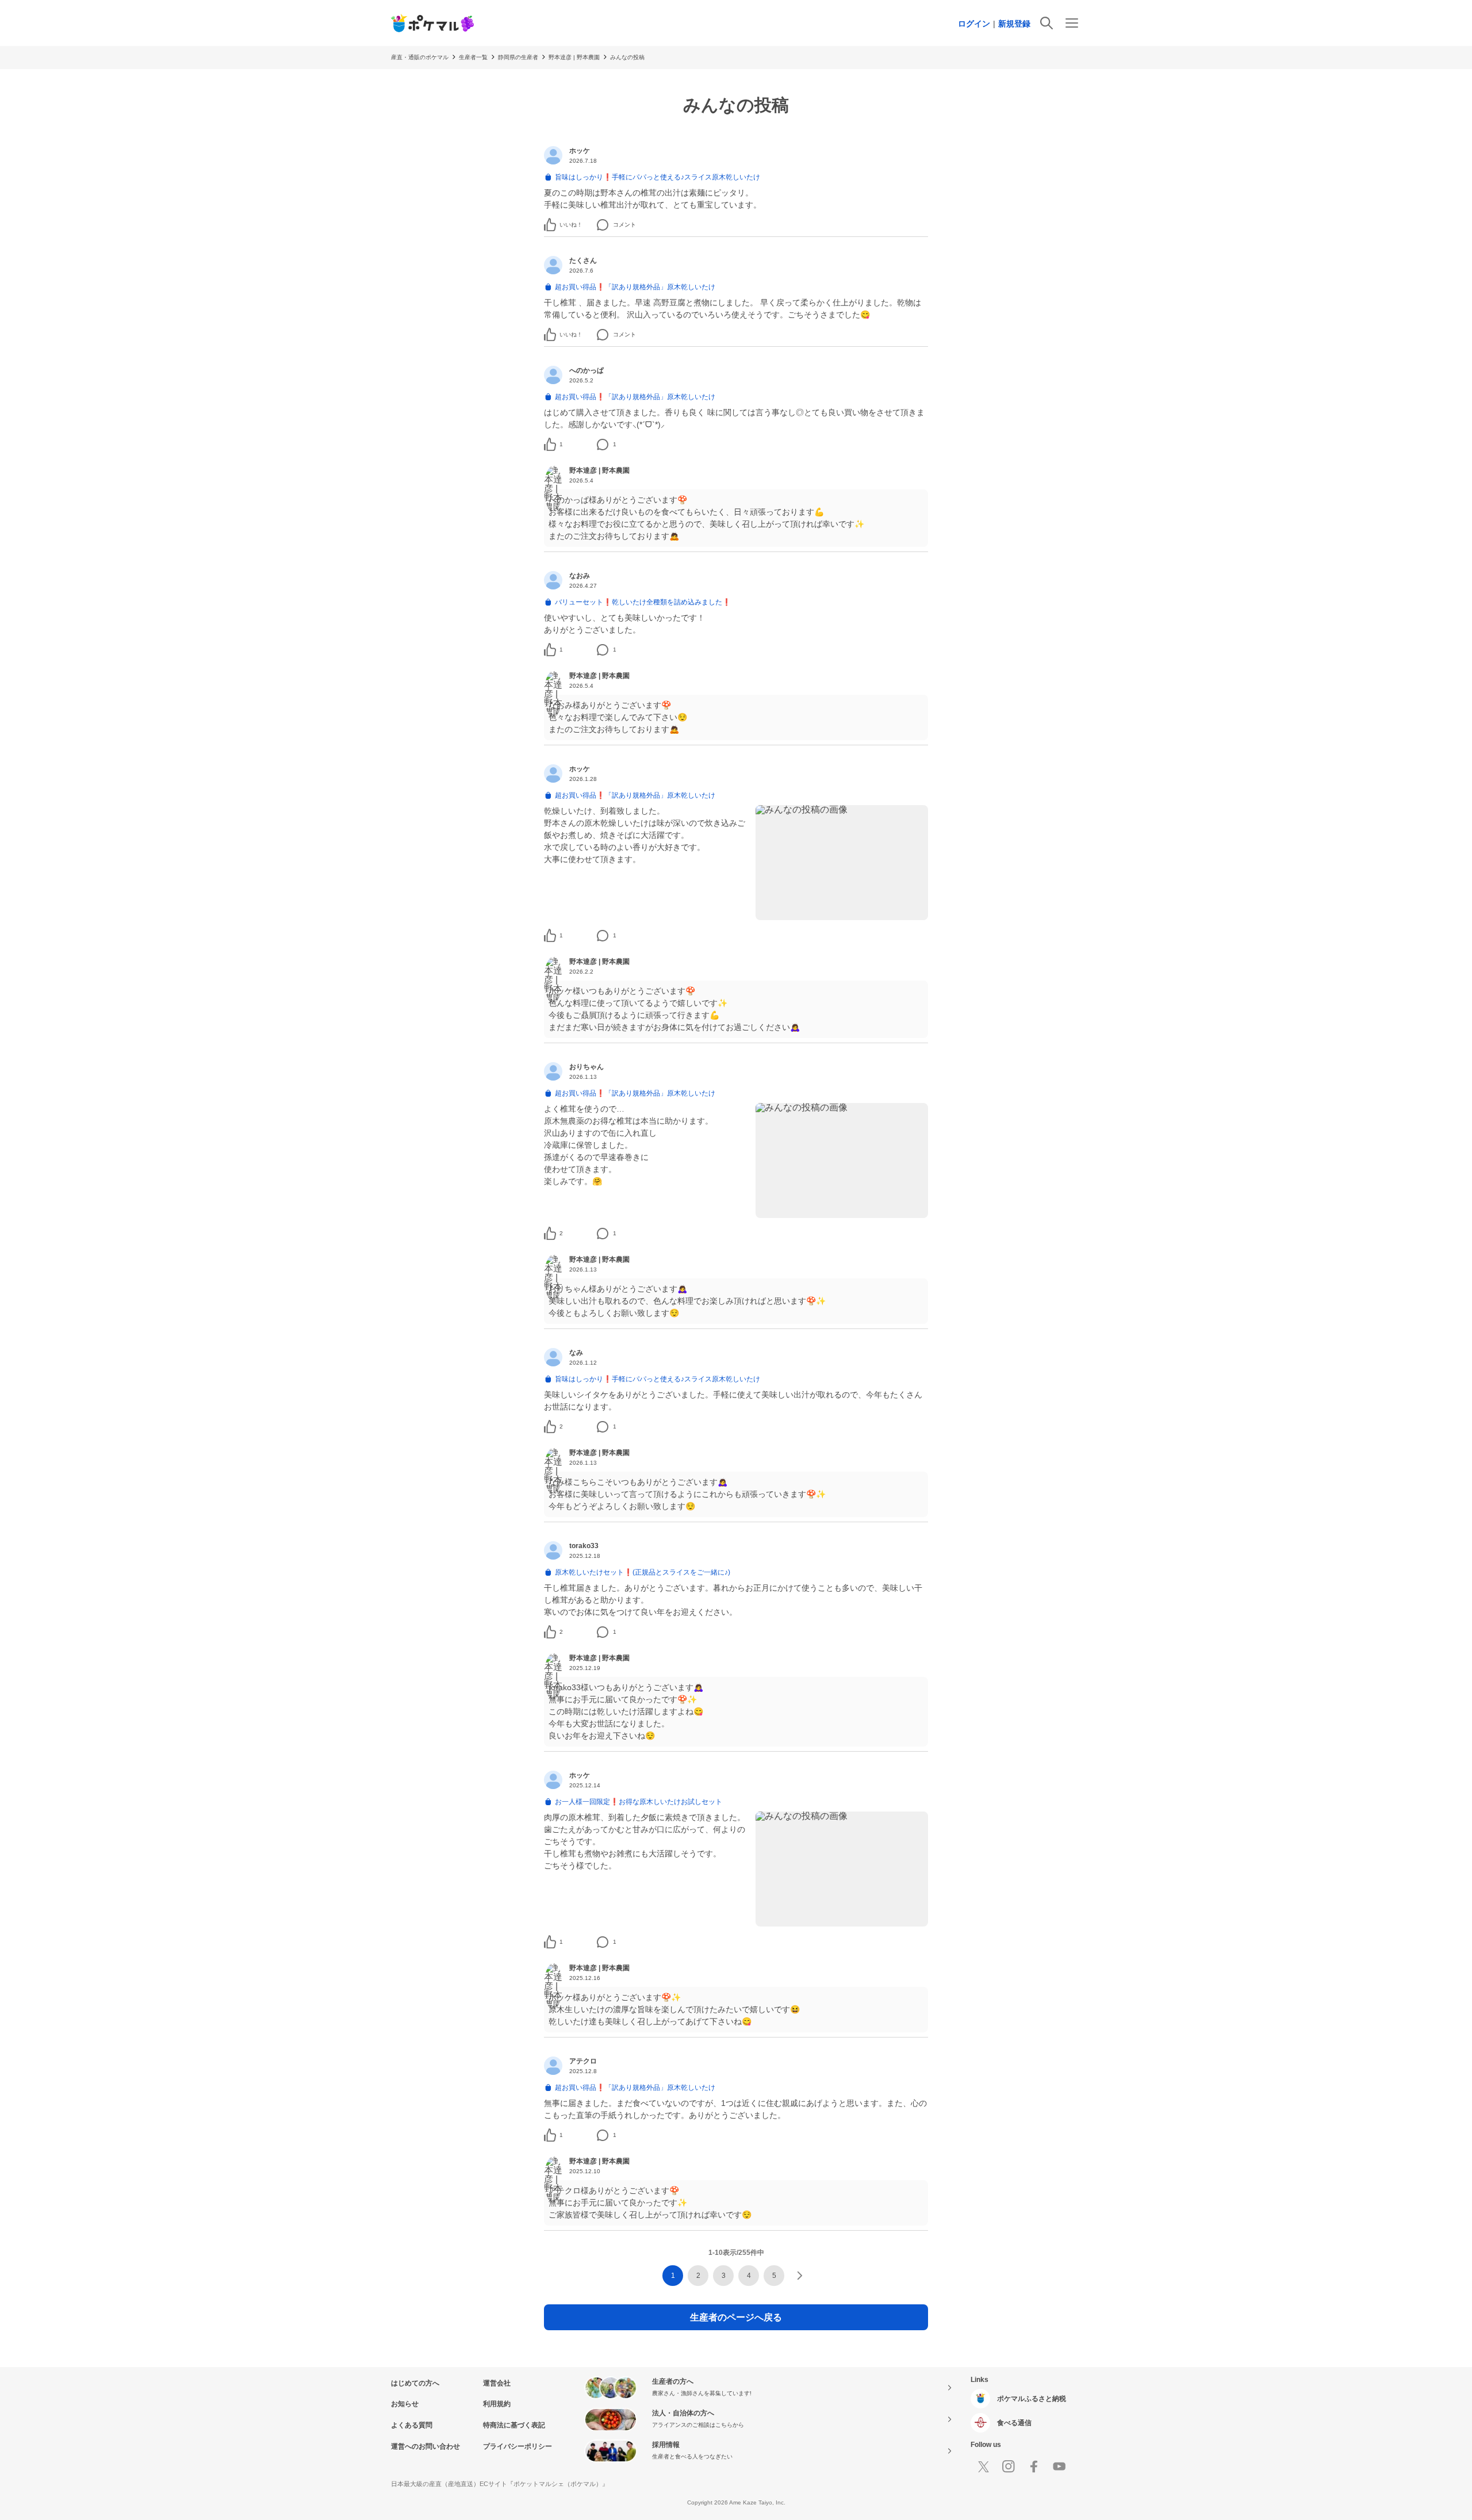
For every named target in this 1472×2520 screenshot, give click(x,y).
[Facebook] (1034, 2467)
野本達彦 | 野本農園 (574, 57)
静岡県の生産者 (518, 57)
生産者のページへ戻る (736, 2317)
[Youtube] (1059, 2467)
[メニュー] (1072, 23)
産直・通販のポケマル (420, 57)
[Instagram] (1009, 2467)
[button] (563, 225)
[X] (983, 2467)
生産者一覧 (473, 57)
